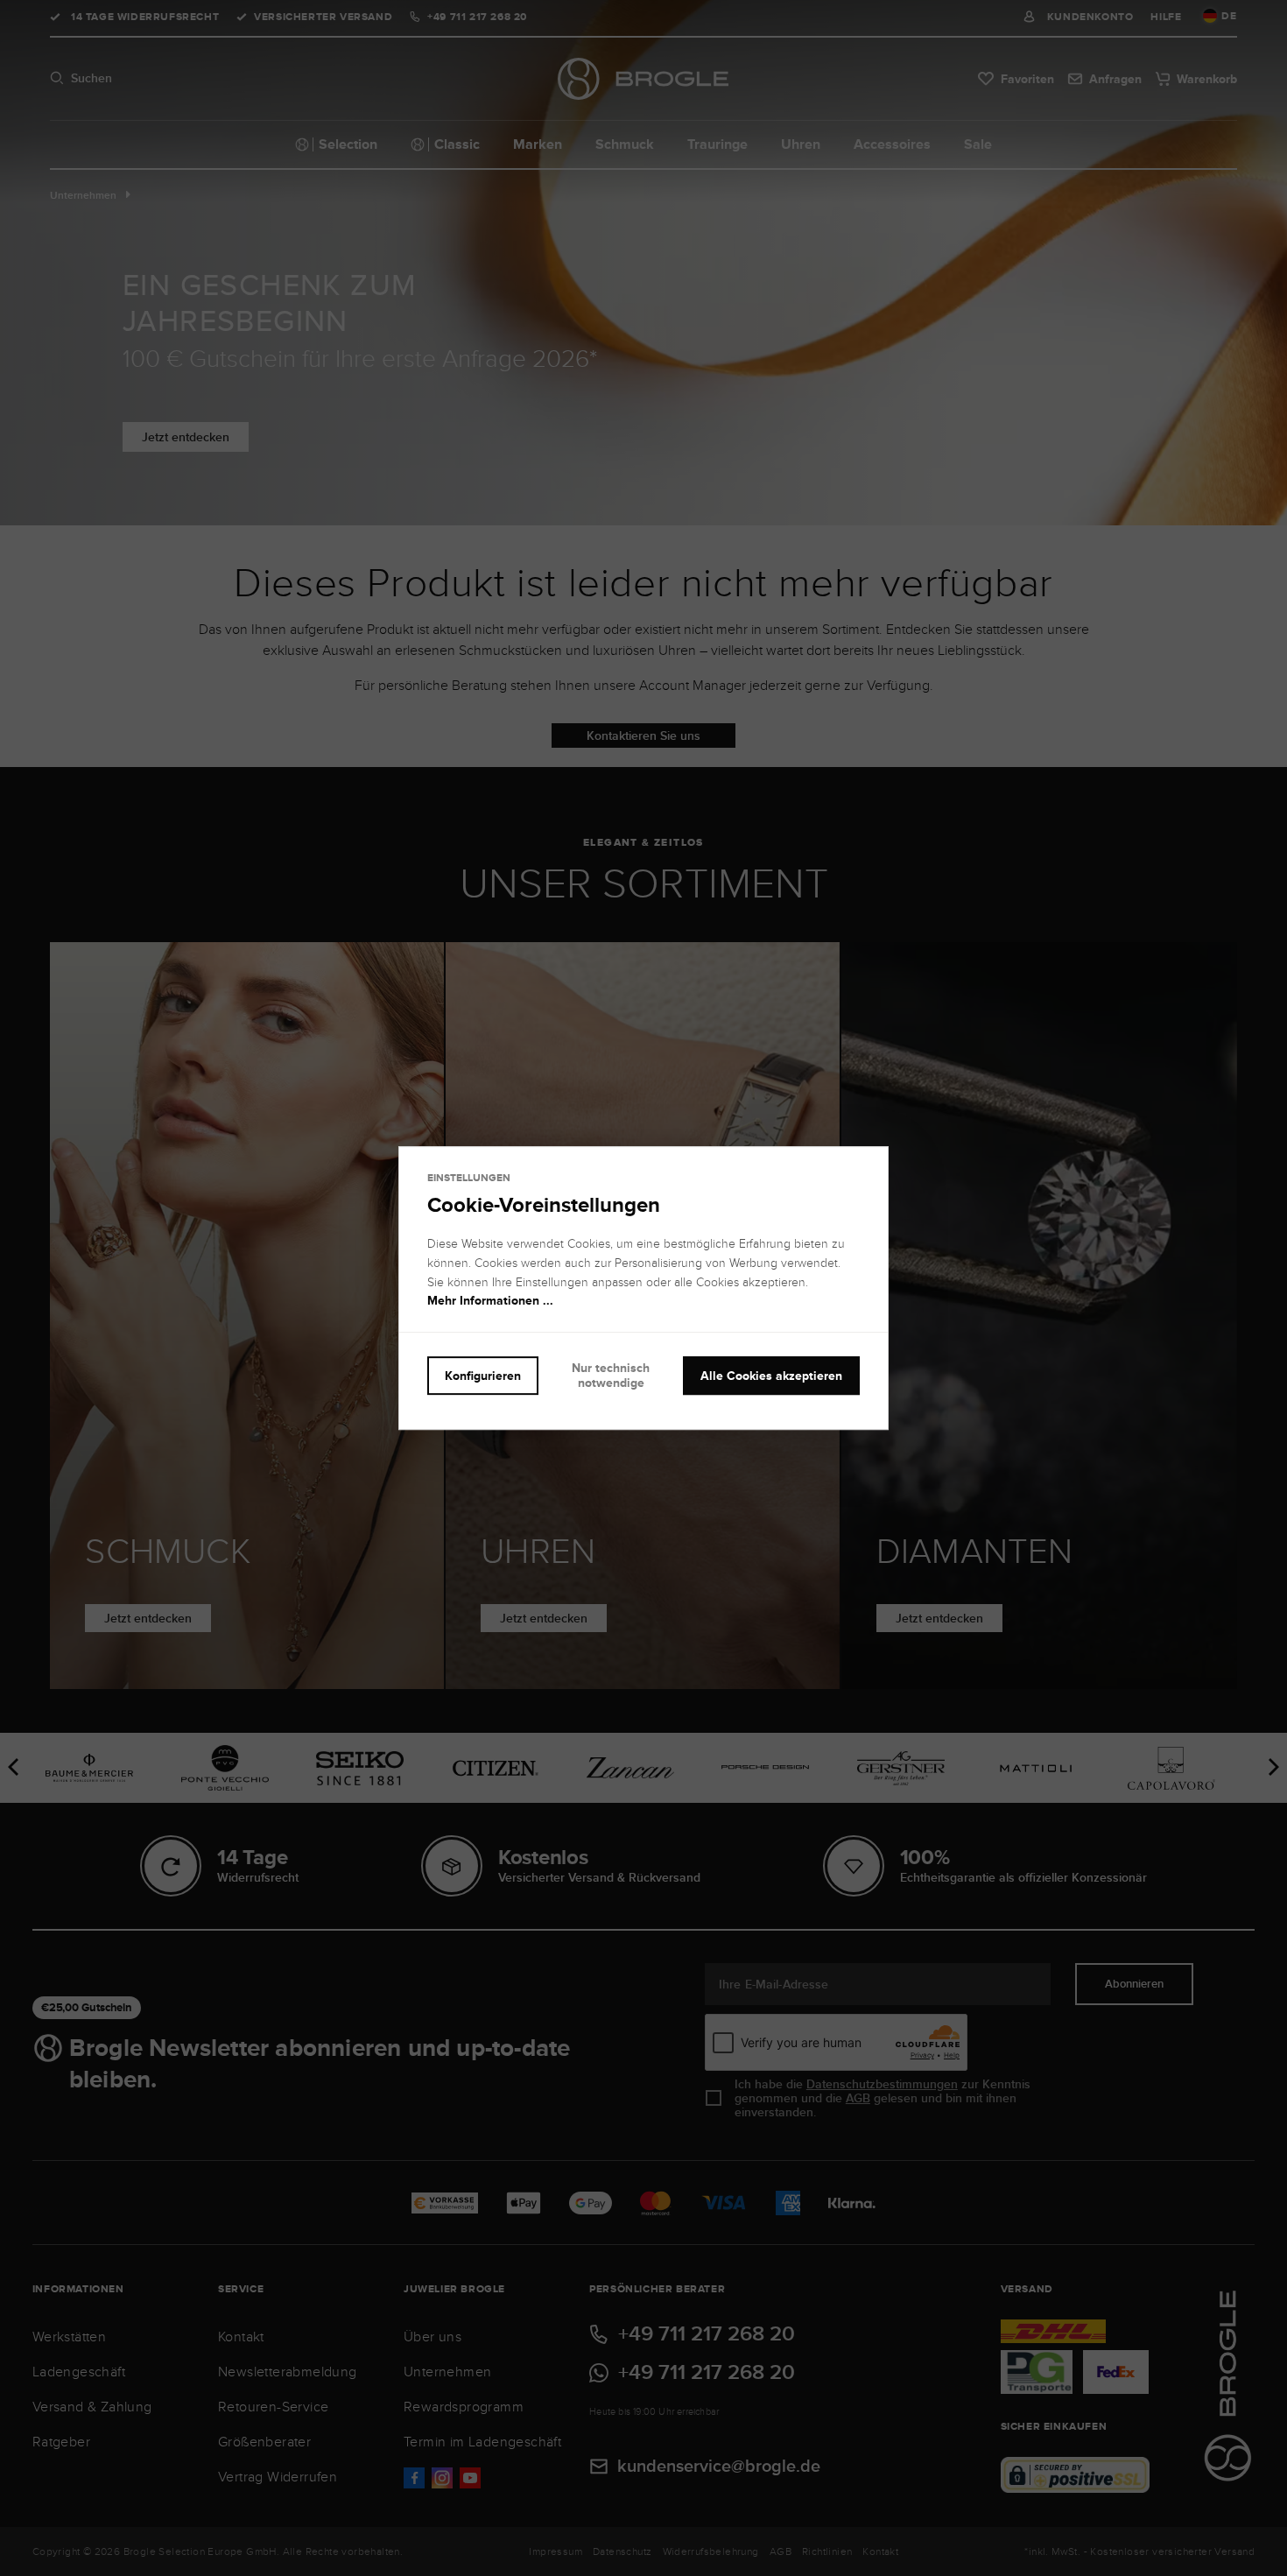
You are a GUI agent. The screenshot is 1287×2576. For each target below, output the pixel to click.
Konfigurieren (483, 1376)
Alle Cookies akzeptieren (771, 1376)
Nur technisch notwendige (611, 1375)
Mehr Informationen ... (490, 1301)
